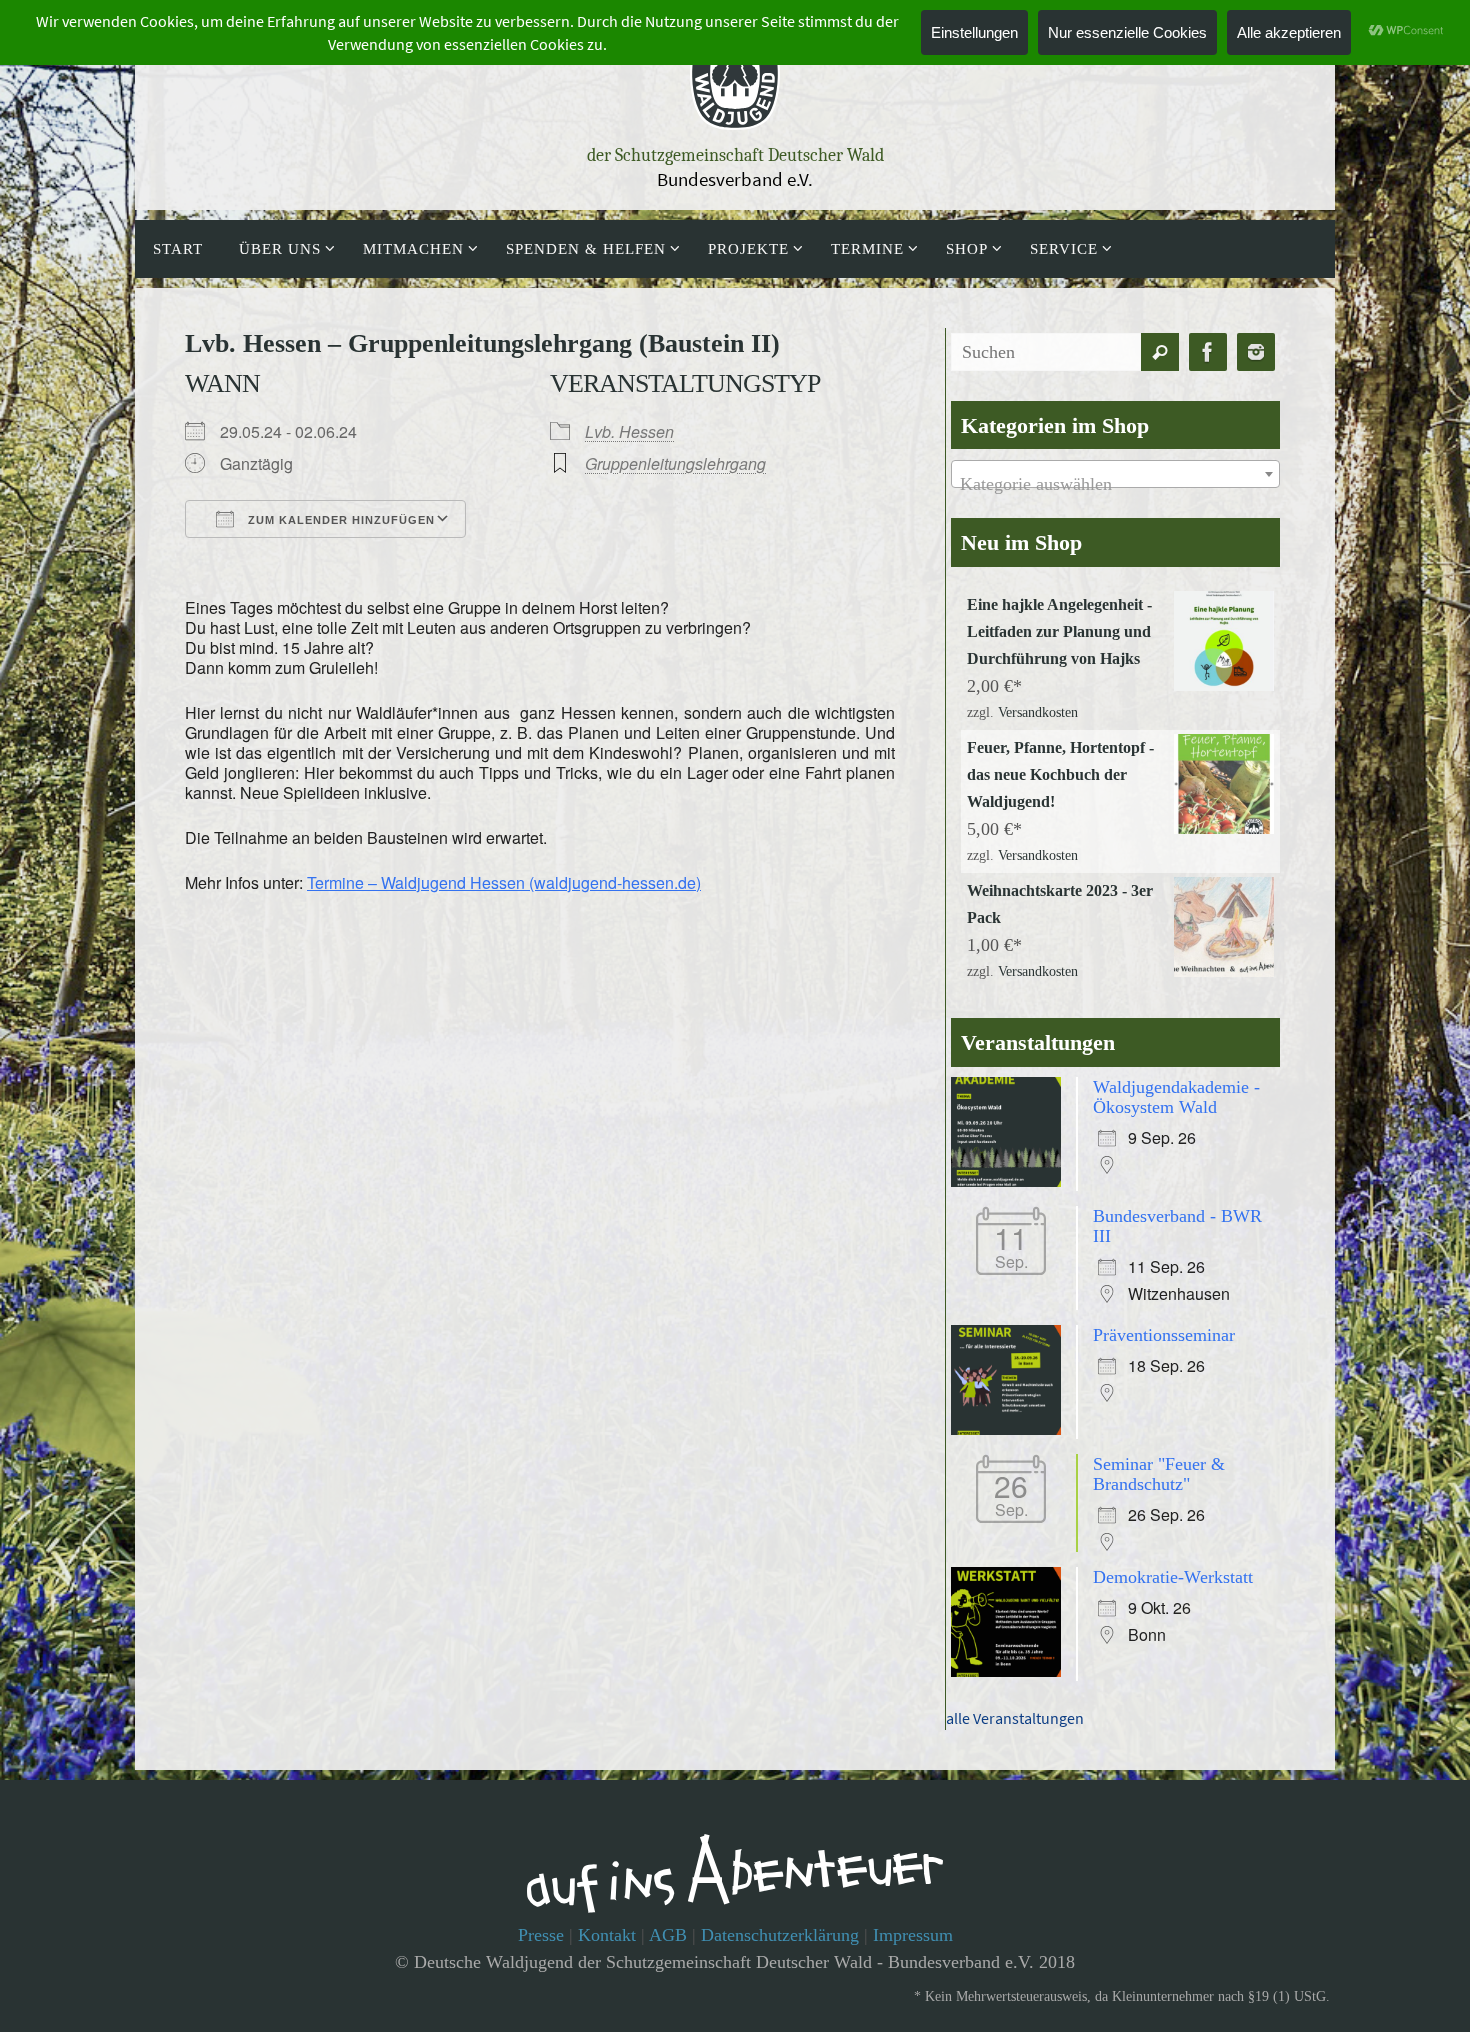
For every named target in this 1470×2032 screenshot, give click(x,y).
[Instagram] (1256, 352)
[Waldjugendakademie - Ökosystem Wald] (1011, 1181)
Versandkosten (1038, 712)
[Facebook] (1208, 352)
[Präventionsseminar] (1011, 1429)
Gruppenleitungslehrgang (675, 463)
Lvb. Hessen (629, 431)
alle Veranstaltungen (1015, 1718)
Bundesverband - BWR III (1177, 1226)
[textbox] (1115, 484)
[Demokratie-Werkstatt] (1011, 1671)
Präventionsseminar (1164, 1335)
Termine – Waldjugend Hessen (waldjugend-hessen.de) (504, 882)
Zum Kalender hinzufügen (339, 520)
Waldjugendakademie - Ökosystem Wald (1176, 1097)
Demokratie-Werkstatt (1173, 1577)
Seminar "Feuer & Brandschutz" (1159, 1474)
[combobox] (1115, 474)
